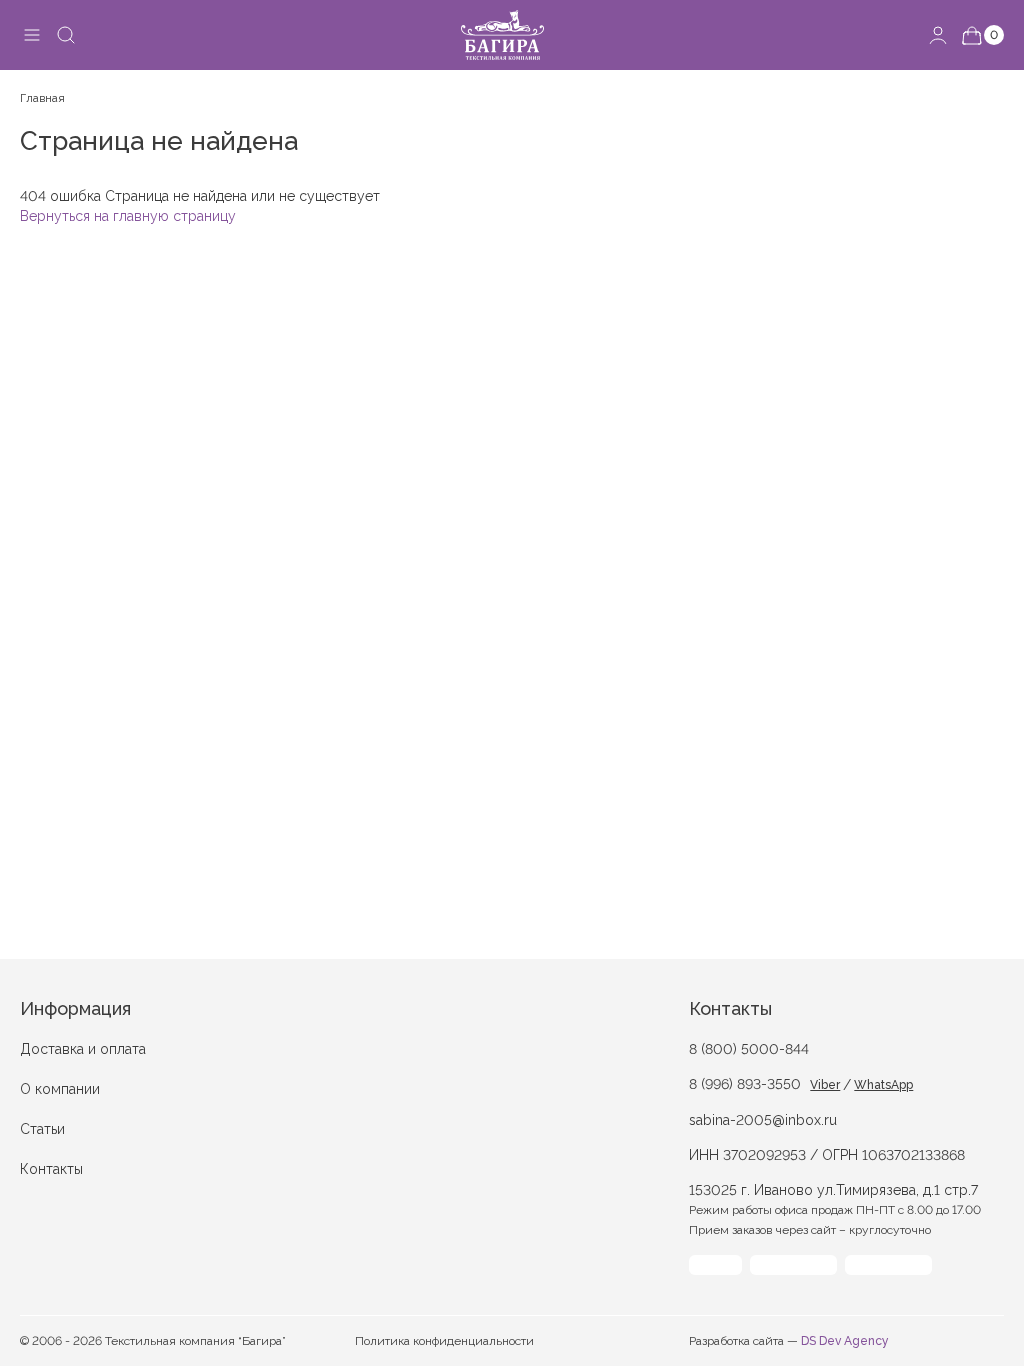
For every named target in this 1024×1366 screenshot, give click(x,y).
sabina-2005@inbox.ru (763, 1120)
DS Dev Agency (845, 1341)
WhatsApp (883, 1085)
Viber (825, 1085)
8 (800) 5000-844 (749, 1049)
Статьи (42, 1129)
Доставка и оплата (83, 1049)
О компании (60, 1089)
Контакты (51, 1169)
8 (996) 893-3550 (745, 1084)
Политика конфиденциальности (444, 1341)
